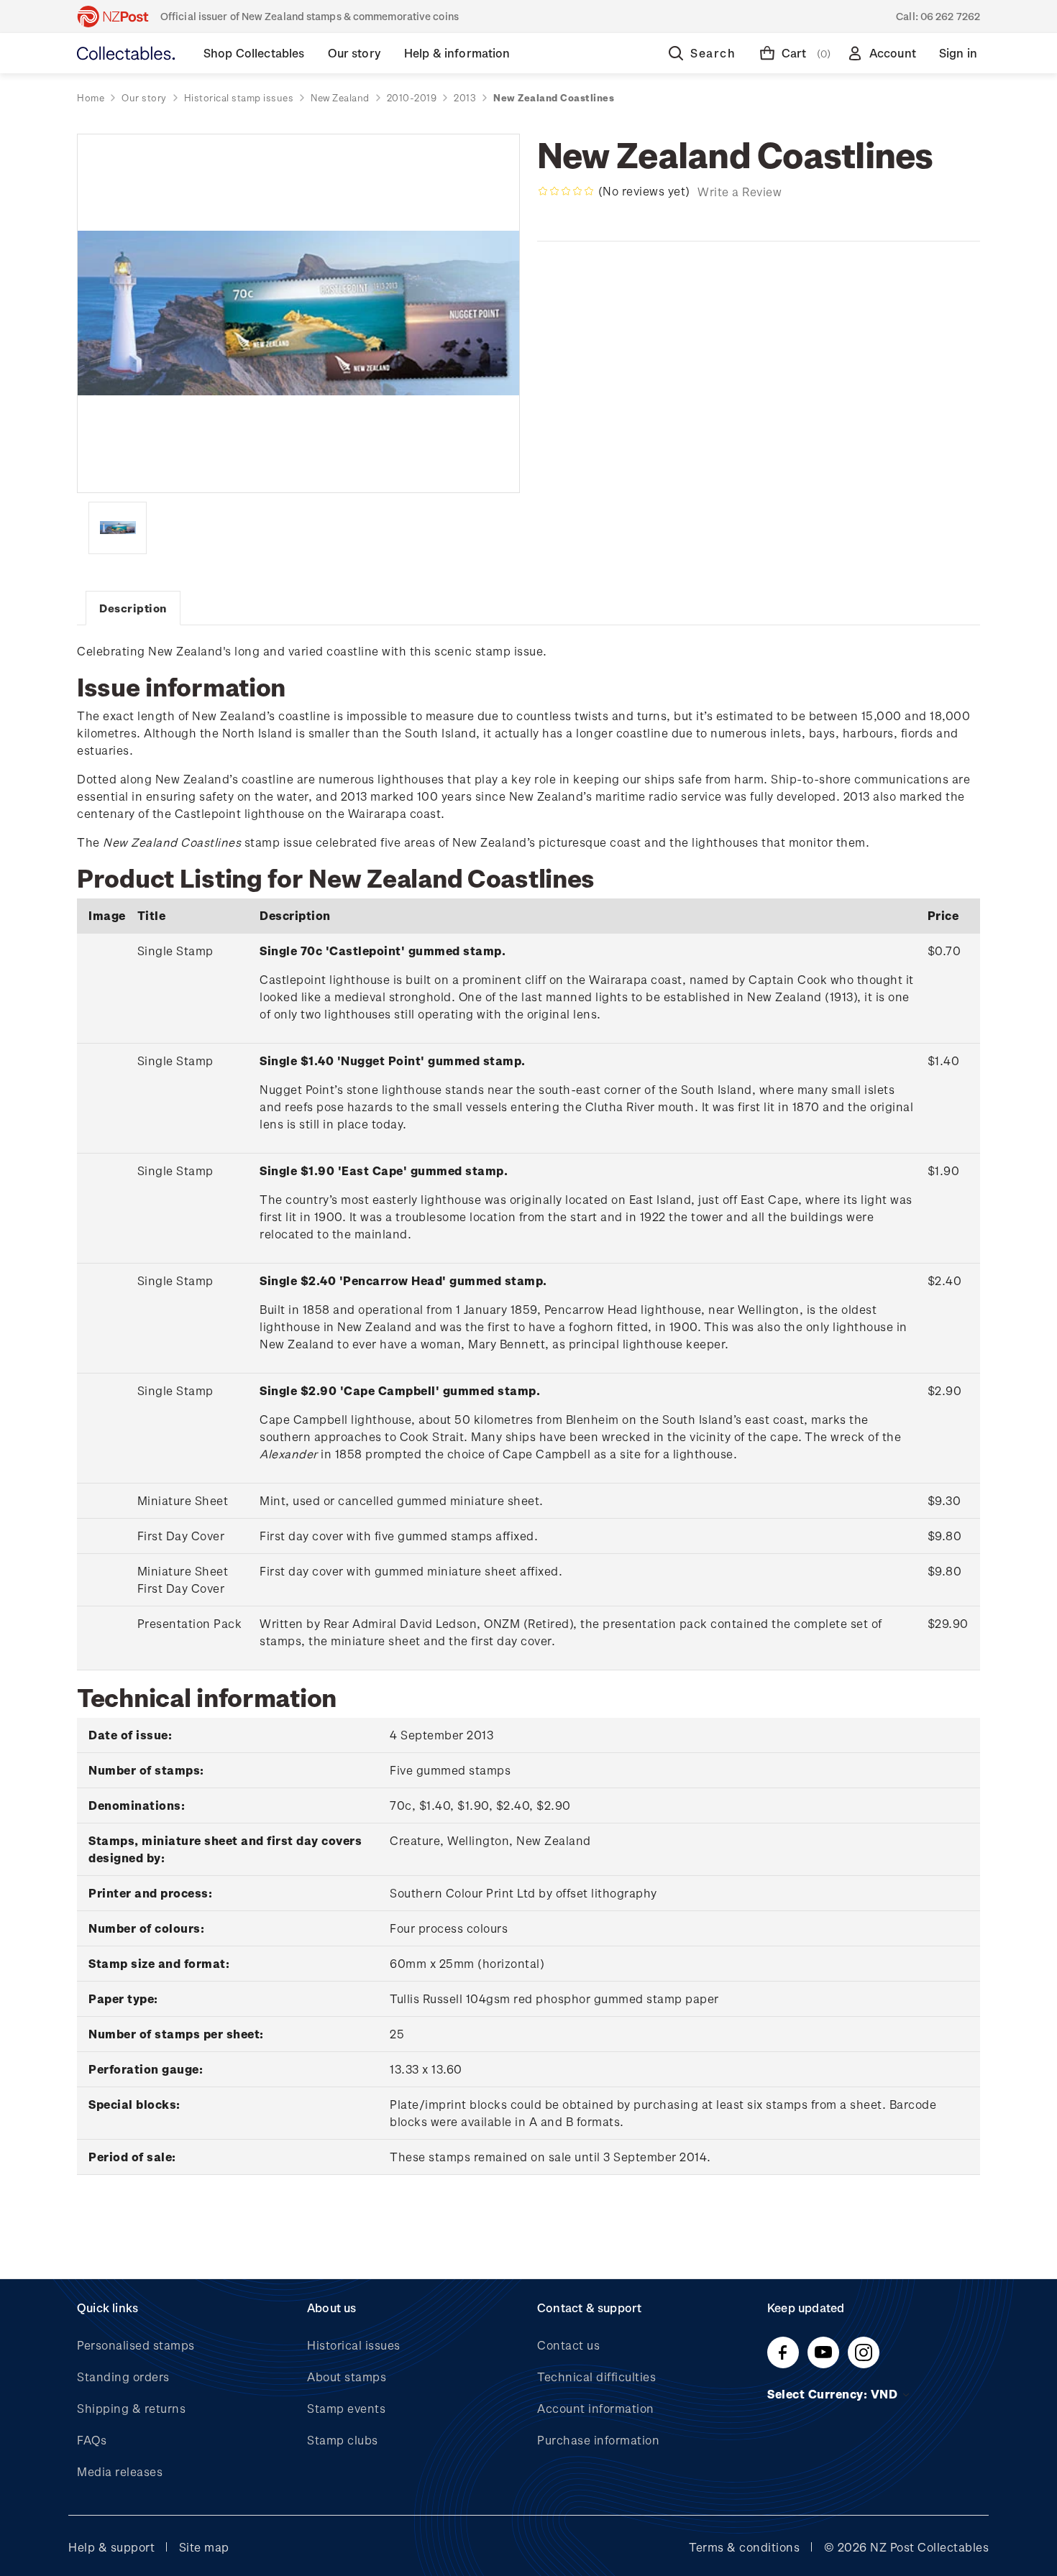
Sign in (958, 53)
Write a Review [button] (740, 192)
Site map (204, 2547)
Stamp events (346, 2408)
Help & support (111, 2547)
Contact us (568, 2345)
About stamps (347, 2377)
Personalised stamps (136, 2345)
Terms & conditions (744, 2547)
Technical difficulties (596, 2377)
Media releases (120, 2471)
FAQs (92, 2440)
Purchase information (598, 2440)
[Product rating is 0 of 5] (566, 191)
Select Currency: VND (834, 2394)
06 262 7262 (950, 16)
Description (133, 608)
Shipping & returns (131, 2408)
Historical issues (354, 2345)
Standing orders (123, 2377)
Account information (596, 2408)
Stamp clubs (343, 2440)
